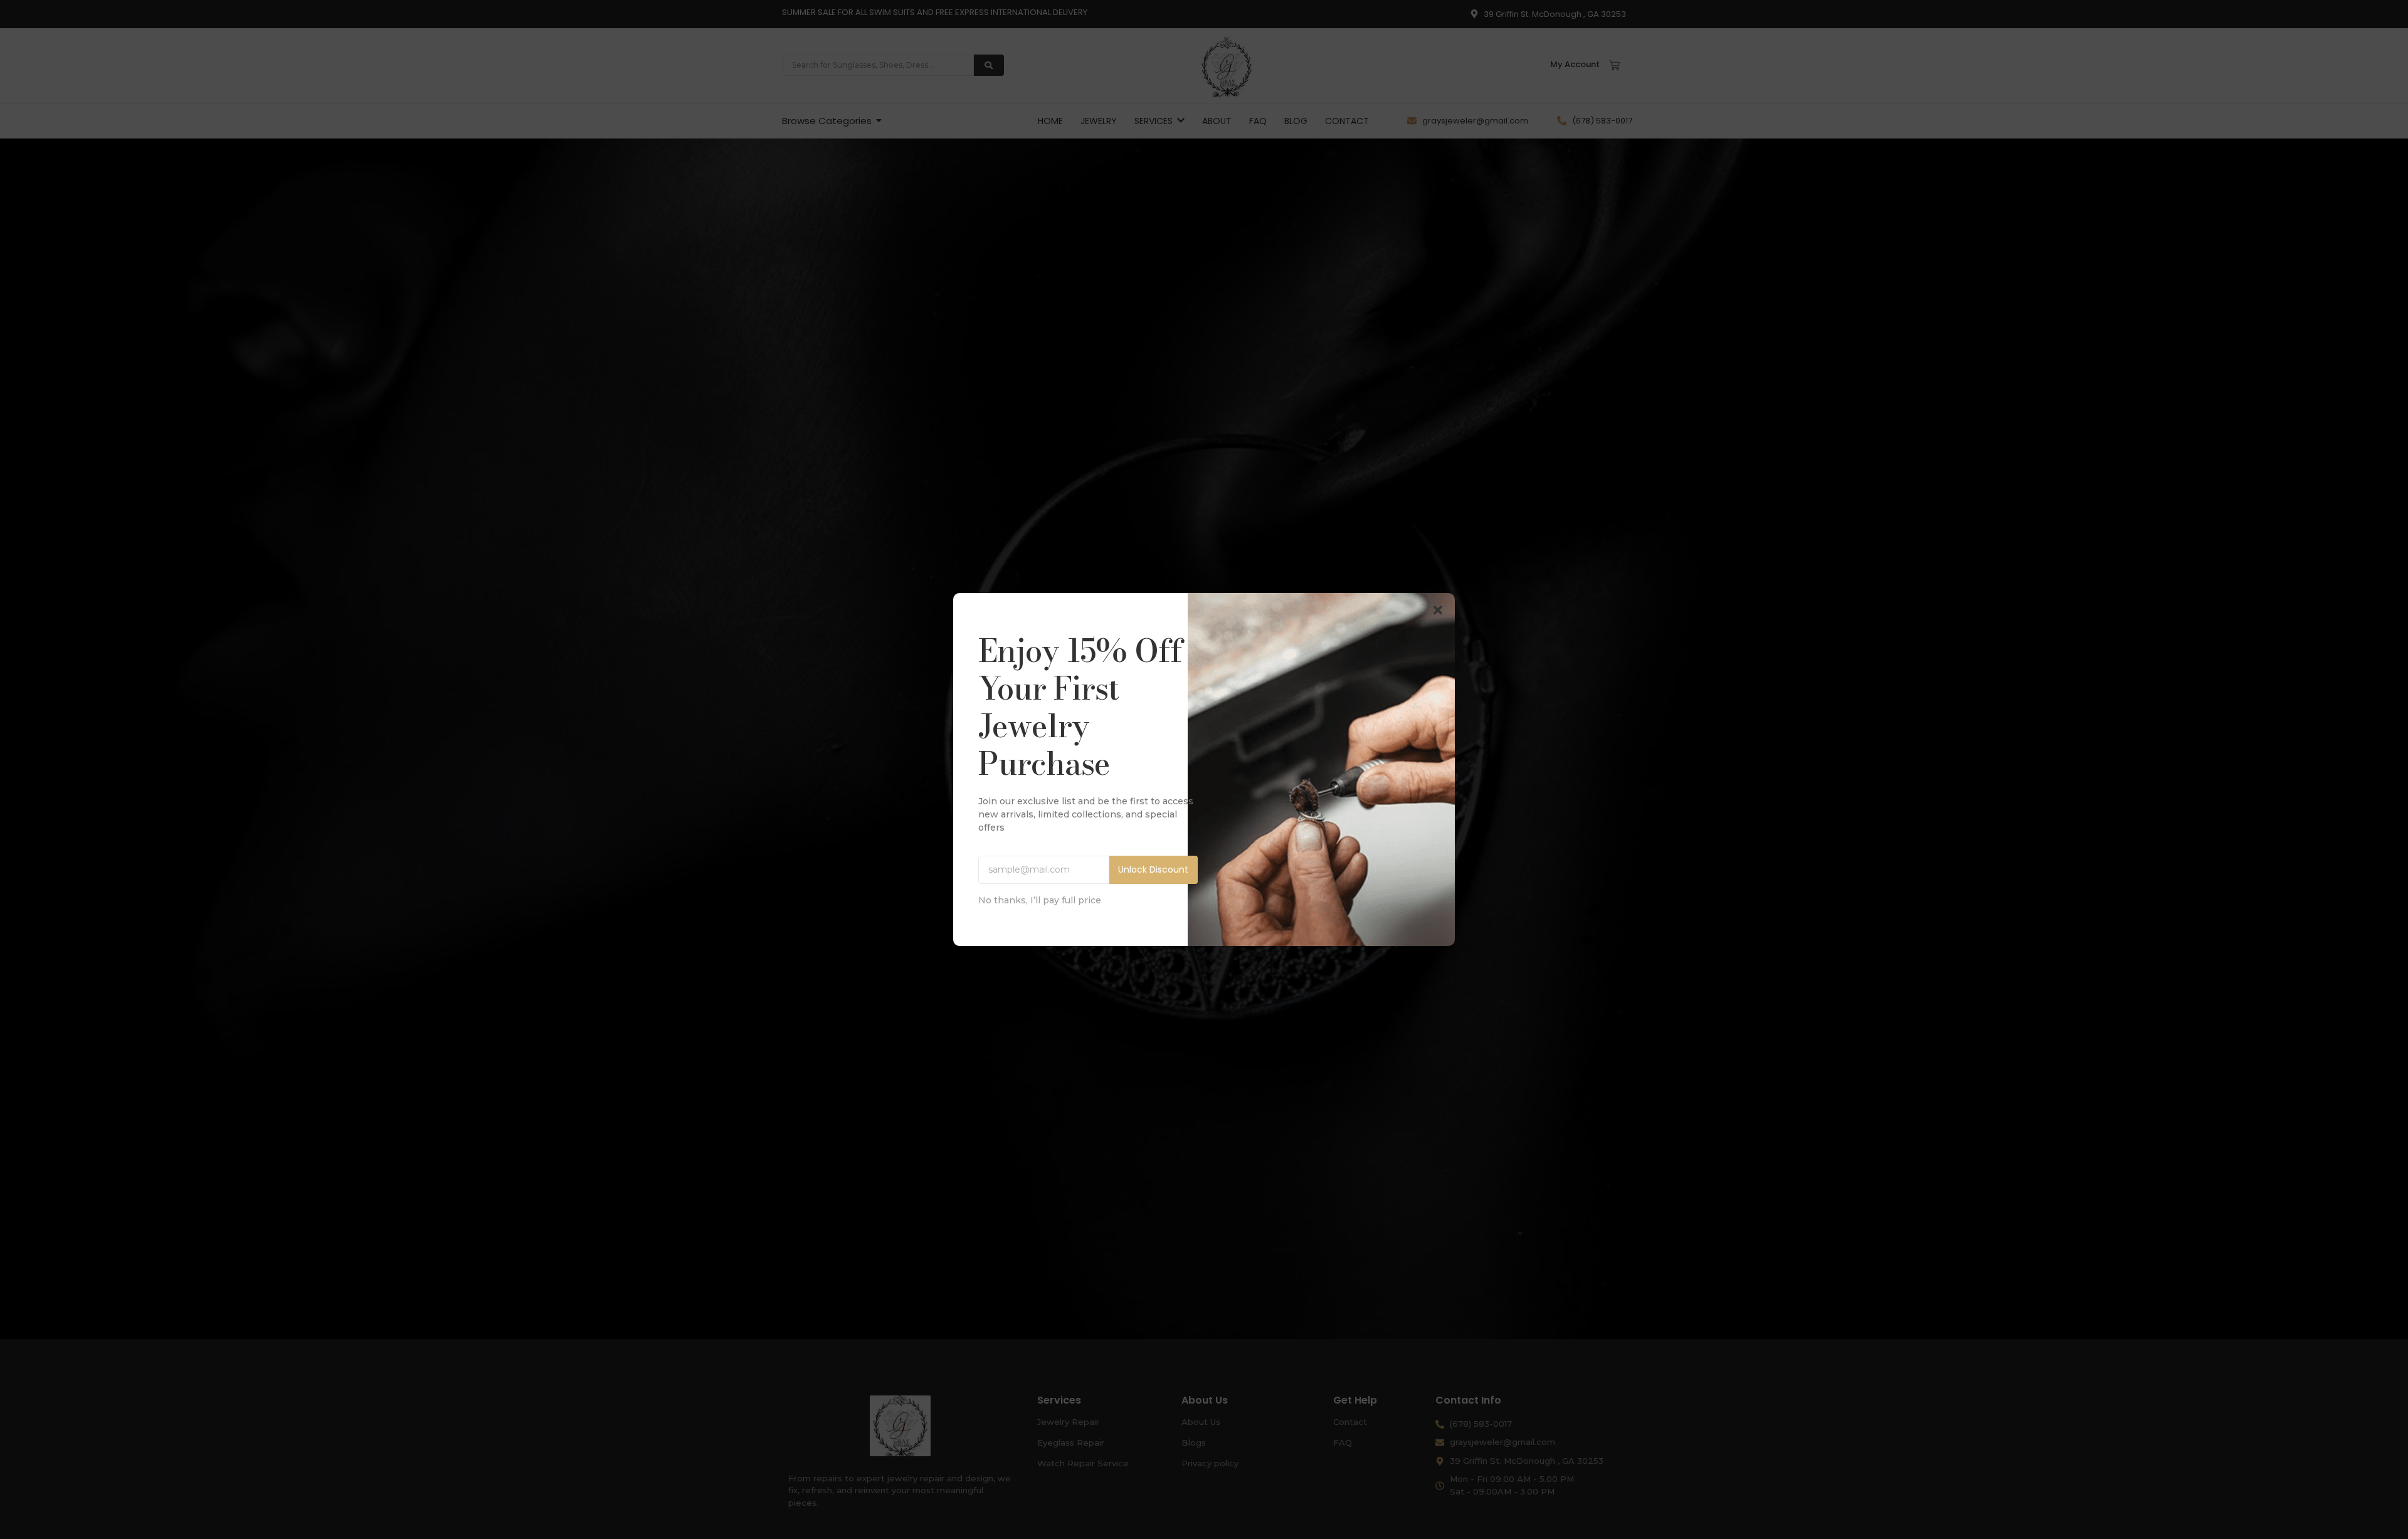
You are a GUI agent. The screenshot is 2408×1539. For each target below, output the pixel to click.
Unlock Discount (1153, 869)
